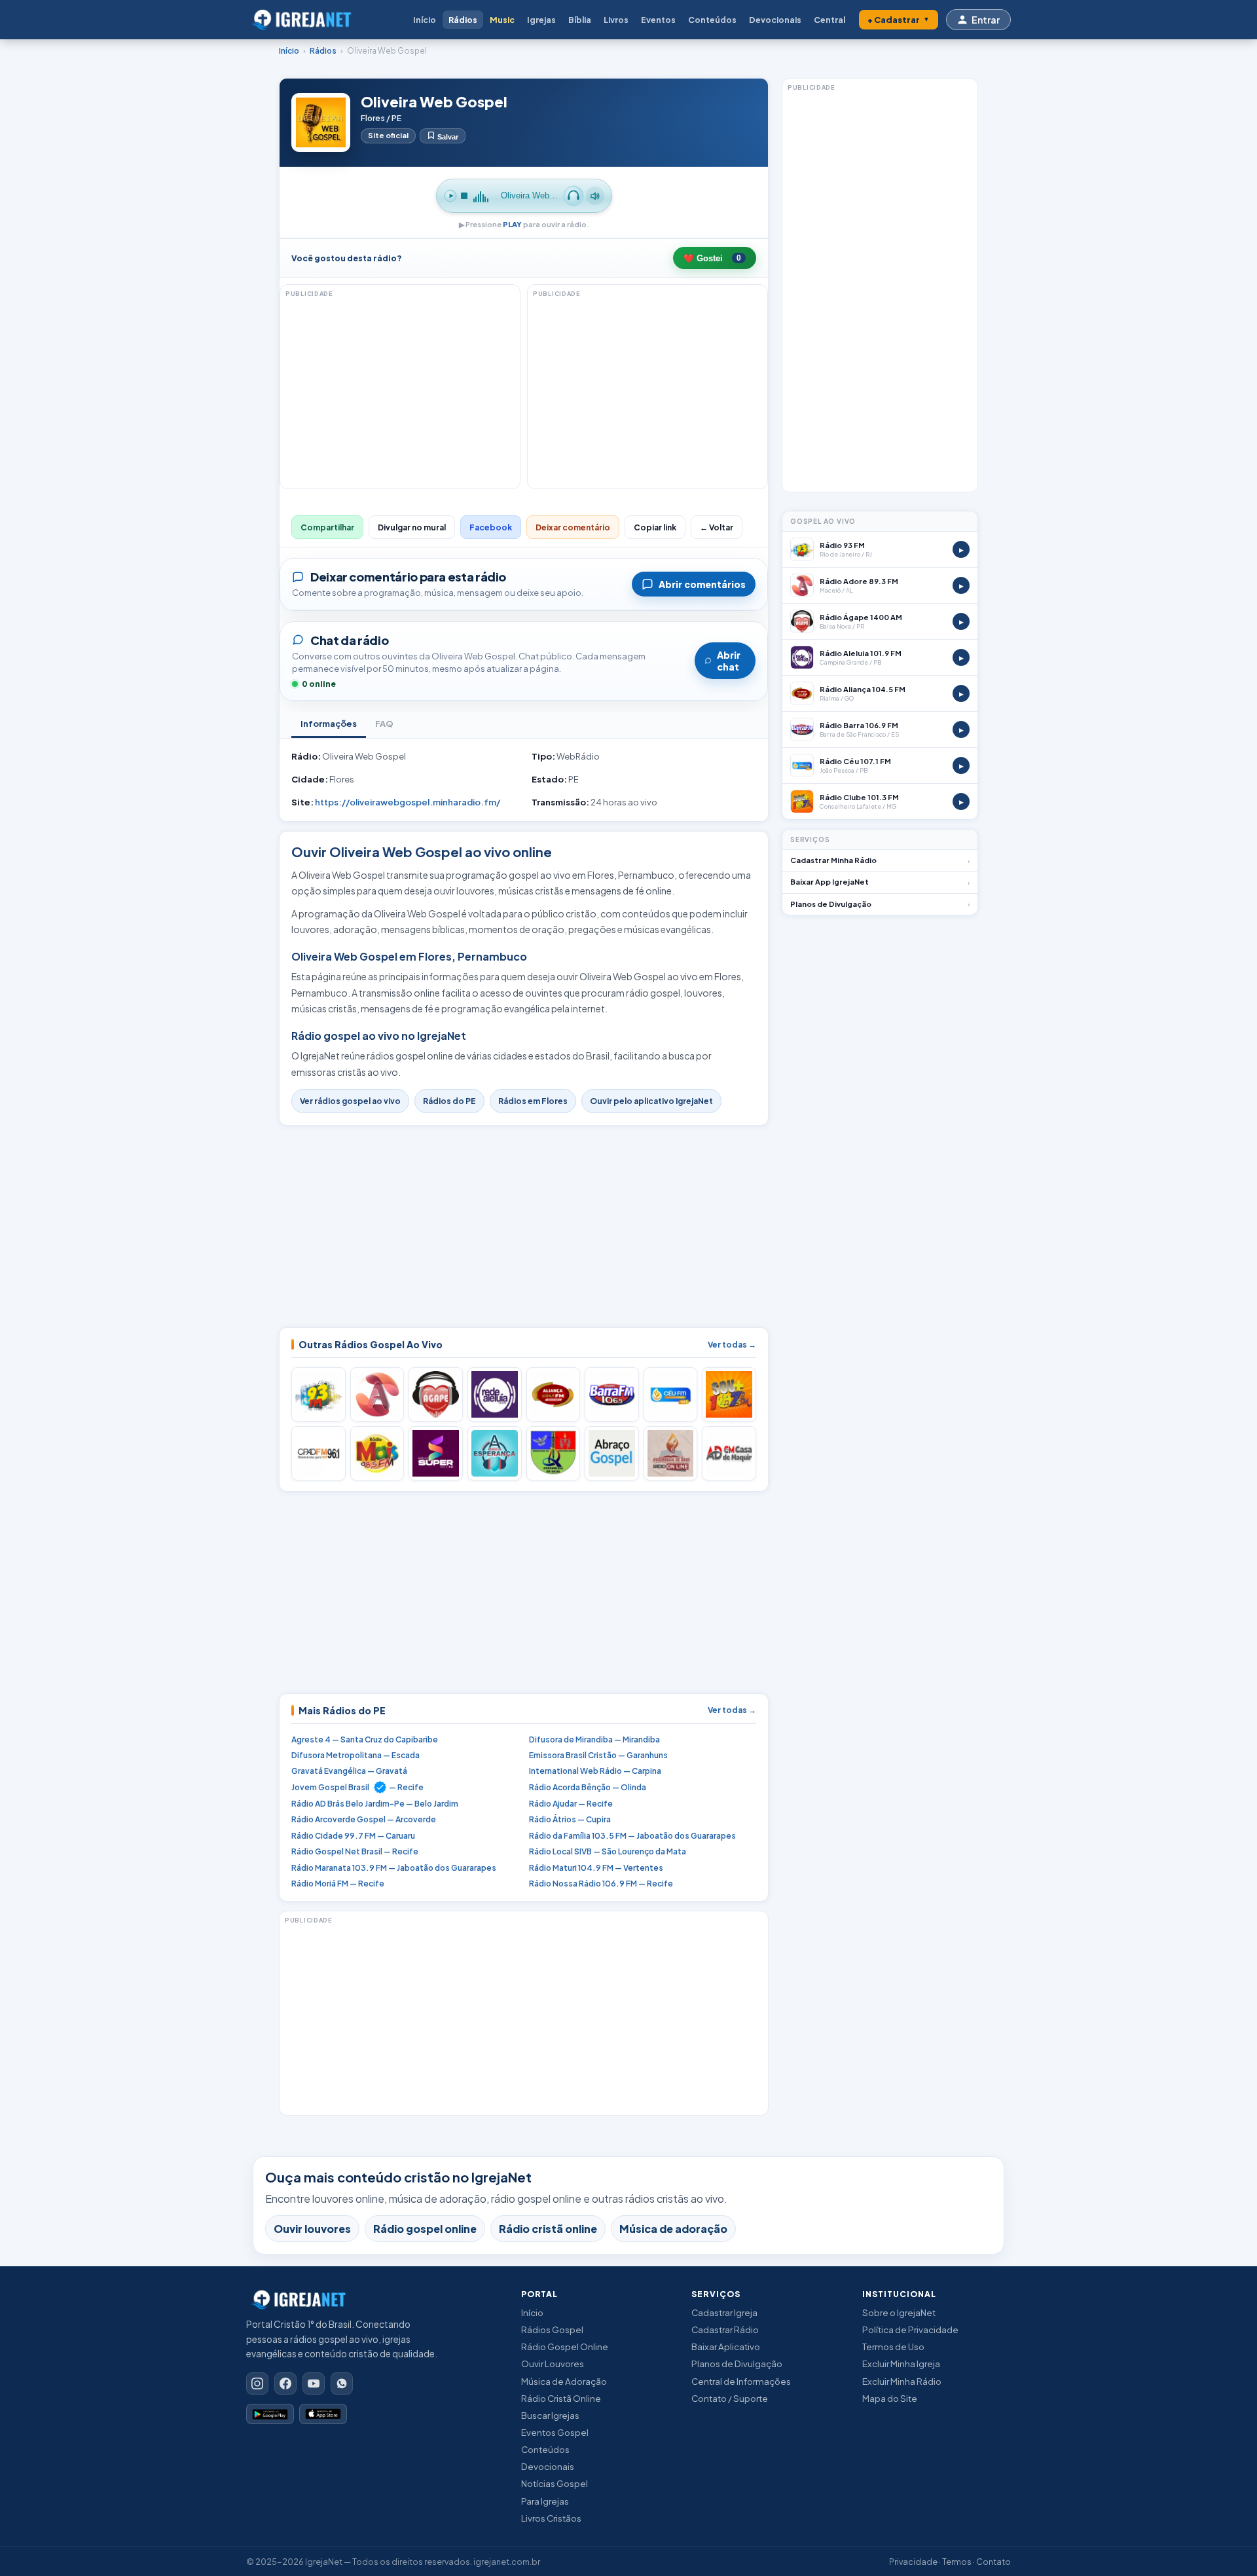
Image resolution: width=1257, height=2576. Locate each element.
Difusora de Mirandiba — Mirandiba (594, 1739)
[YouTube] (314, 2383)
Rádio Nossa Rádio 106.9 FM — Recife (601, 1884)
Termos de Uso (893, 2346)
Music (502, 20)
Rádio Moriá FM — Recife (338, 1884)
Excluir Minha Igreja (901, 2364)
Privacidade (913, 2562)
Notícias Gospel (555, 2483)
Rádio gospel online (425, 2229)
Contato (993, 2562)
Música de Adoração (564, 2381)
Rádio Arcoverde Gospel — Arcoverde (364, 1819)
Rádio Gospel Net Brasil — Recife (355, 1851)
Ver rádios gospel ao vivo (350, 1101)
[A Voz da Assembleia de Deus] (554, 1453)
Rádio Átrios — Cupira (570, 1819)
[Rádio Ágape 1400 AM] (436, 1394)
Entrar (986, 20)
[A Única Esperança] (495, 1453)
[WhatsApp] (342, 2383)
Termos (957, 2562)
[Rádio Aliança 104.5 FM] (554, 1394)
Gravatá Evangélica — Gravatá (349, 1771)
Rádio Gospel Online (565, 2346)
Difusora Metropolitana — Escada (355, 1755)
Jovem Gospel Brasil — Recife (357, 1787)
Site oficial (388, 135)
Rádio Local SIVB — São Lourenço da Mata (608, 1851)
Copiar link (655, 527)
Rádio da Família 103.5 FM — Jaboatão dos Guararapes (632, 1836)
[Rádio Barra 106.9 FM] (612, 1394)
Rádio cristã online (548, 2229)
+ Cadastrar (899, 20)
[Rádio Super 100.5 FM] (436, 1453)
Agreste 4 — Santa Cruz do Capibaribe (365, 1739)
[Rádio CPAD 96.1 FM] (319, 1453)
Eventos (658, 20)
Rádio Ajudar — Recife (571, 1804)
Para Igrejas (545, 2501)
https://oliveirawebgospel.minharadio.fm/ (408, 802)
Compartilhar (327, 527)
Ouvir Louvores (553, 2364)
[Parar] (464, 196)
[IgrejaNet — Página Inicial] (305, 20)
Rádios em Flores (533, 1101)
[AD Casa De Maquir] (729, 1453)
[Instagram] (257, 2383)
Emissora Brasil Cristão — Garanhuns (598, 1755)
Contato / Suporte (730, 2398)
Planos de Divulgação (737, 2364)
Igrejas (541, 20)
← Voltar (717, 527)
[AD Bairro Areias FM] (671, 1453)
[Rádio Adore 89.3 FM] (377, 1394)
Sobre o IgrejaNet (899, 2312)
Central (829, 20)
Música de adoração (673, 2229)
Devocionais (775, 20)
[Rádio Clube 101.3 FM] (729, 1394)
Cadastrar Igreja (724, 2312)
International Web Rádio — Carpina (595, 1771)
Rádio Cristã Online (561, 2398)
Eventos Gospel (555, 2432)
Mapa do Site (890, 2398)
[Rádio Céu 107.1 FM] (671, 1394)
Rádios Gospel (552, 2329)
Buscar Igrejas (550, 2415)
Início (425, 20)
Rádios (463, 20)
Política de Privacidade (910, 2329)
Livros (616, 20)
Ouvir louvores (312, 2229)
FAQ (384, 724)
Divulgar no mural (412, 527)
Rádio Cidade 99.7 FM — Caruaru (353, 1836)
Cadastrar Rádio (725, 2329)
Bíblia (580, 20)
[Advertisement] (67, 268)
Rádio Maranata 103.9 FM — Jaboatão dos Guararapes (394, 1868)
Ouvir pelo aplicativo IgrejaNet (651, 1101)
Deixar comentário (573, 527)
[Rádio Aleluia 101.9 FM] (495, 1394)
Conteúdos (712, 20)
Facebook (491, 527)
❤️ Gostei (712, 258)
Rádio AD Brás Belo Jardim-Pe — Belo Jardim (375, 1804)
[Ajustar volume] (595, 196)
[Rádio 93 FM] (319, 1394)
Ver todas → (732, 1345)
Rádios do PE (449, 1101)
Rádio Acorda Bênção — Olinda (588, 1787)
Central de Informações (741, 2381)
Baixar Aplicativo (726, 2346)
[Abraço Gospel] (612, 1453)
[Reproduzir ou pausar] (450, 196)
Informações (329, 724)
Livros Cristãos (551, 2518)
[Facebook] (285, 2383)
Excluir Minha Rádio (902, 2381)
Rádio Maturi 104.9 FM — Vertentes (596, 1868)
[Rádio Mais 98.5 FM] (377, 1453)
